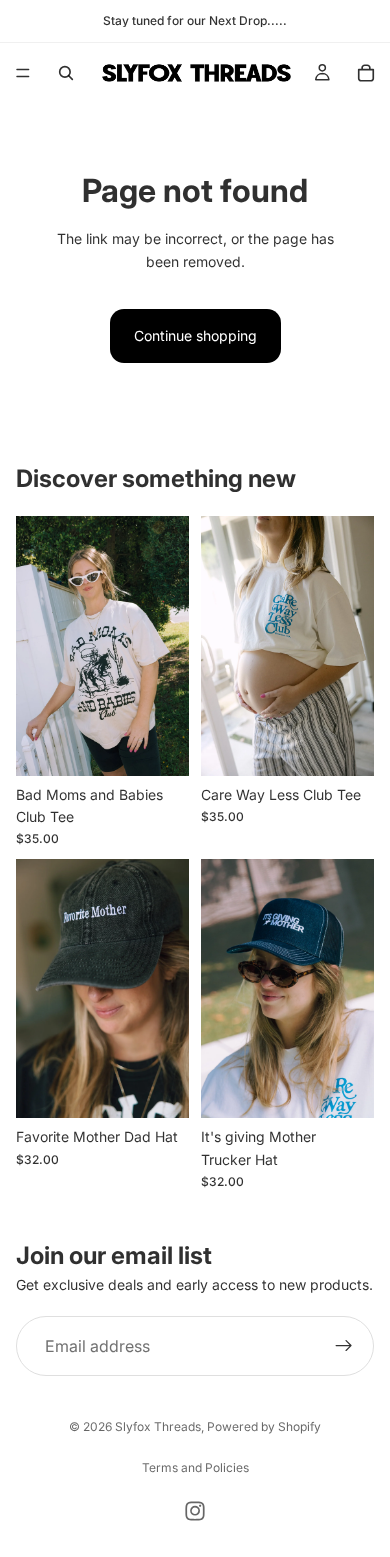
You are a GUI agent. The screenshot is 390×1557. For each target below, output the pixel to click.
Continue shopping (195, 335)
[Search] (66, 73)
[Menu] (23, 73)
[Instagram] (195, 1511)
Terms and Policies (195, 1467)
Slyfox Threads (158, 1426)
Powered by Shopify (264, 1426)
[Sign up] (344, 1346)
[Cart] (366, 73)
